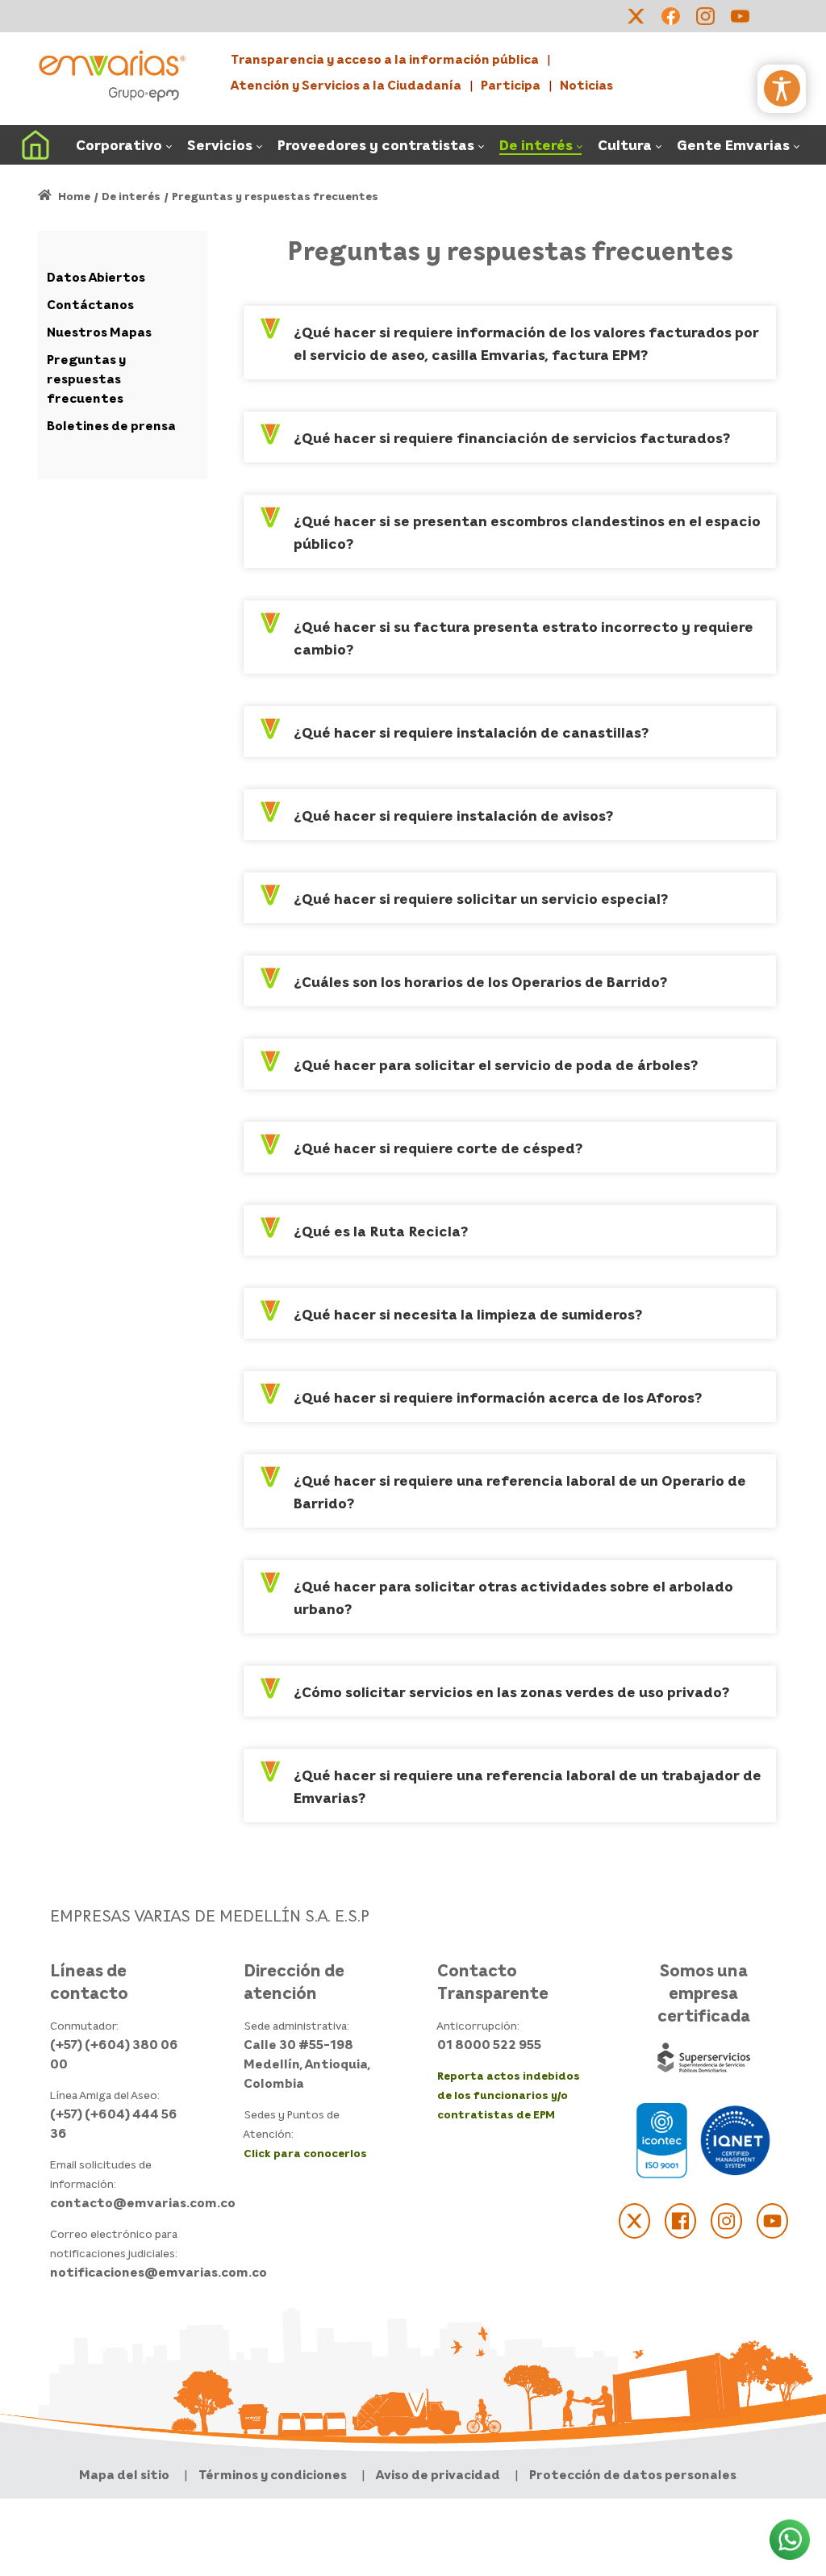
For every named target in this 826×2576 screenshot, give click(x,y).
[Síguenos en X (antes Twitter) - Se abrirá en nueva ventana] (634, 2221)
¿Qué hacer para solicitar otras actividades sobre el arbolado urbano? (513, 1597)
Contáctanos (90, 304)
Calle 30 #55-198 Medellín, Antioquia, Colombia (307, 2064)
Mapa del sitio (124, 2474)
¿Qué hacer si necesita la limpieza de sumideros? (468, 1314)
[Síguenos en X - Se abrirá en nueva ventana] (636, 16)
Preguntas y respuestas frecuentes (86, 378)
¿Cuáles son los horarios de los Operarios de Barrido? (480, 981)
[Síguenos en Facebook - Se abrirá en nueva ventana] (670, 16)
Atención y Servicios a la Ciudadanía (346, 85)
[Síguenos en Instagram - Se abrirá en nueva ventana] (705, 16)
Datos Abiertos (96, 277)
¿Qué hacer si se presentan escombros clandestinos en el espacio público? (527, 532)
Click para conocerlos (305, 2153)
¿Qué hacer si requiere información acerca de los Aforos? (498, 1397)
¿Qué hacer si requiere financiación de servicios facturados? (512, 437)
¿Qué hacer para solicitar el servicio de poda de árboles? (496, 1064)
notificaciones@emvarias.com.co (159, 2272)
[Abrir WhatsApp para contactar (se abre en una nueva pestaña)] (790, 2540)
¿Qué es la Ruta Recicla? (381, 1231)
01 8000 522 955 (489, 2044)
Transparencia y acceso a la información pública (385, 59)
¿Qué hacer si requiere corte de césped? (438, 1148)
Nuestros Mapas (99, 332)
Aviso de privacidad (438, 2474)
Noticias (586, 85)
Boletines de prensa (111, 425)
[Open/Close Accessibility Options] (782, 88)
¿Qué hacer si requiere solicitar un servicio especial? (481, 898)
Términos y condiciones (273, 2474)
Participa (511, 85)
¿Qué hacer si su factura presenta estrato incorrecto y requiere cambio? (524, 638)
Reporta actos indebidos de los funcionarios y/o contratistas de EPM (509, 2095)
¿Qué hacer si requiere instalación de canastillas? (471, 732)
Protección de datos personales (633, 2474)
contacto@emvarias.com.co (143, 2202)
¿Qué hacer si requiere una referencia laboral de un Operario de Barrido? (520, 1491)
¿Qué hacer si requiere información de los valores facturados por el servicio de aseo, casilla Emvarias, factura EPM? (526, 343)
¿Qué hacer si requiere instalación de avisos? (453, 815)
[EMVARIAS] (112, 75)
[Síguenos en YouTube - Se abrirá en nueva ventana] (740, 16)
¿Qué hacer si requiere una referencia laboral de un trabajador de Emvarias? (528, 1786)
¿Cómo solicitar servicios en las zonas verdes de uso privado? (511, 1692)
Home (73, 196)
